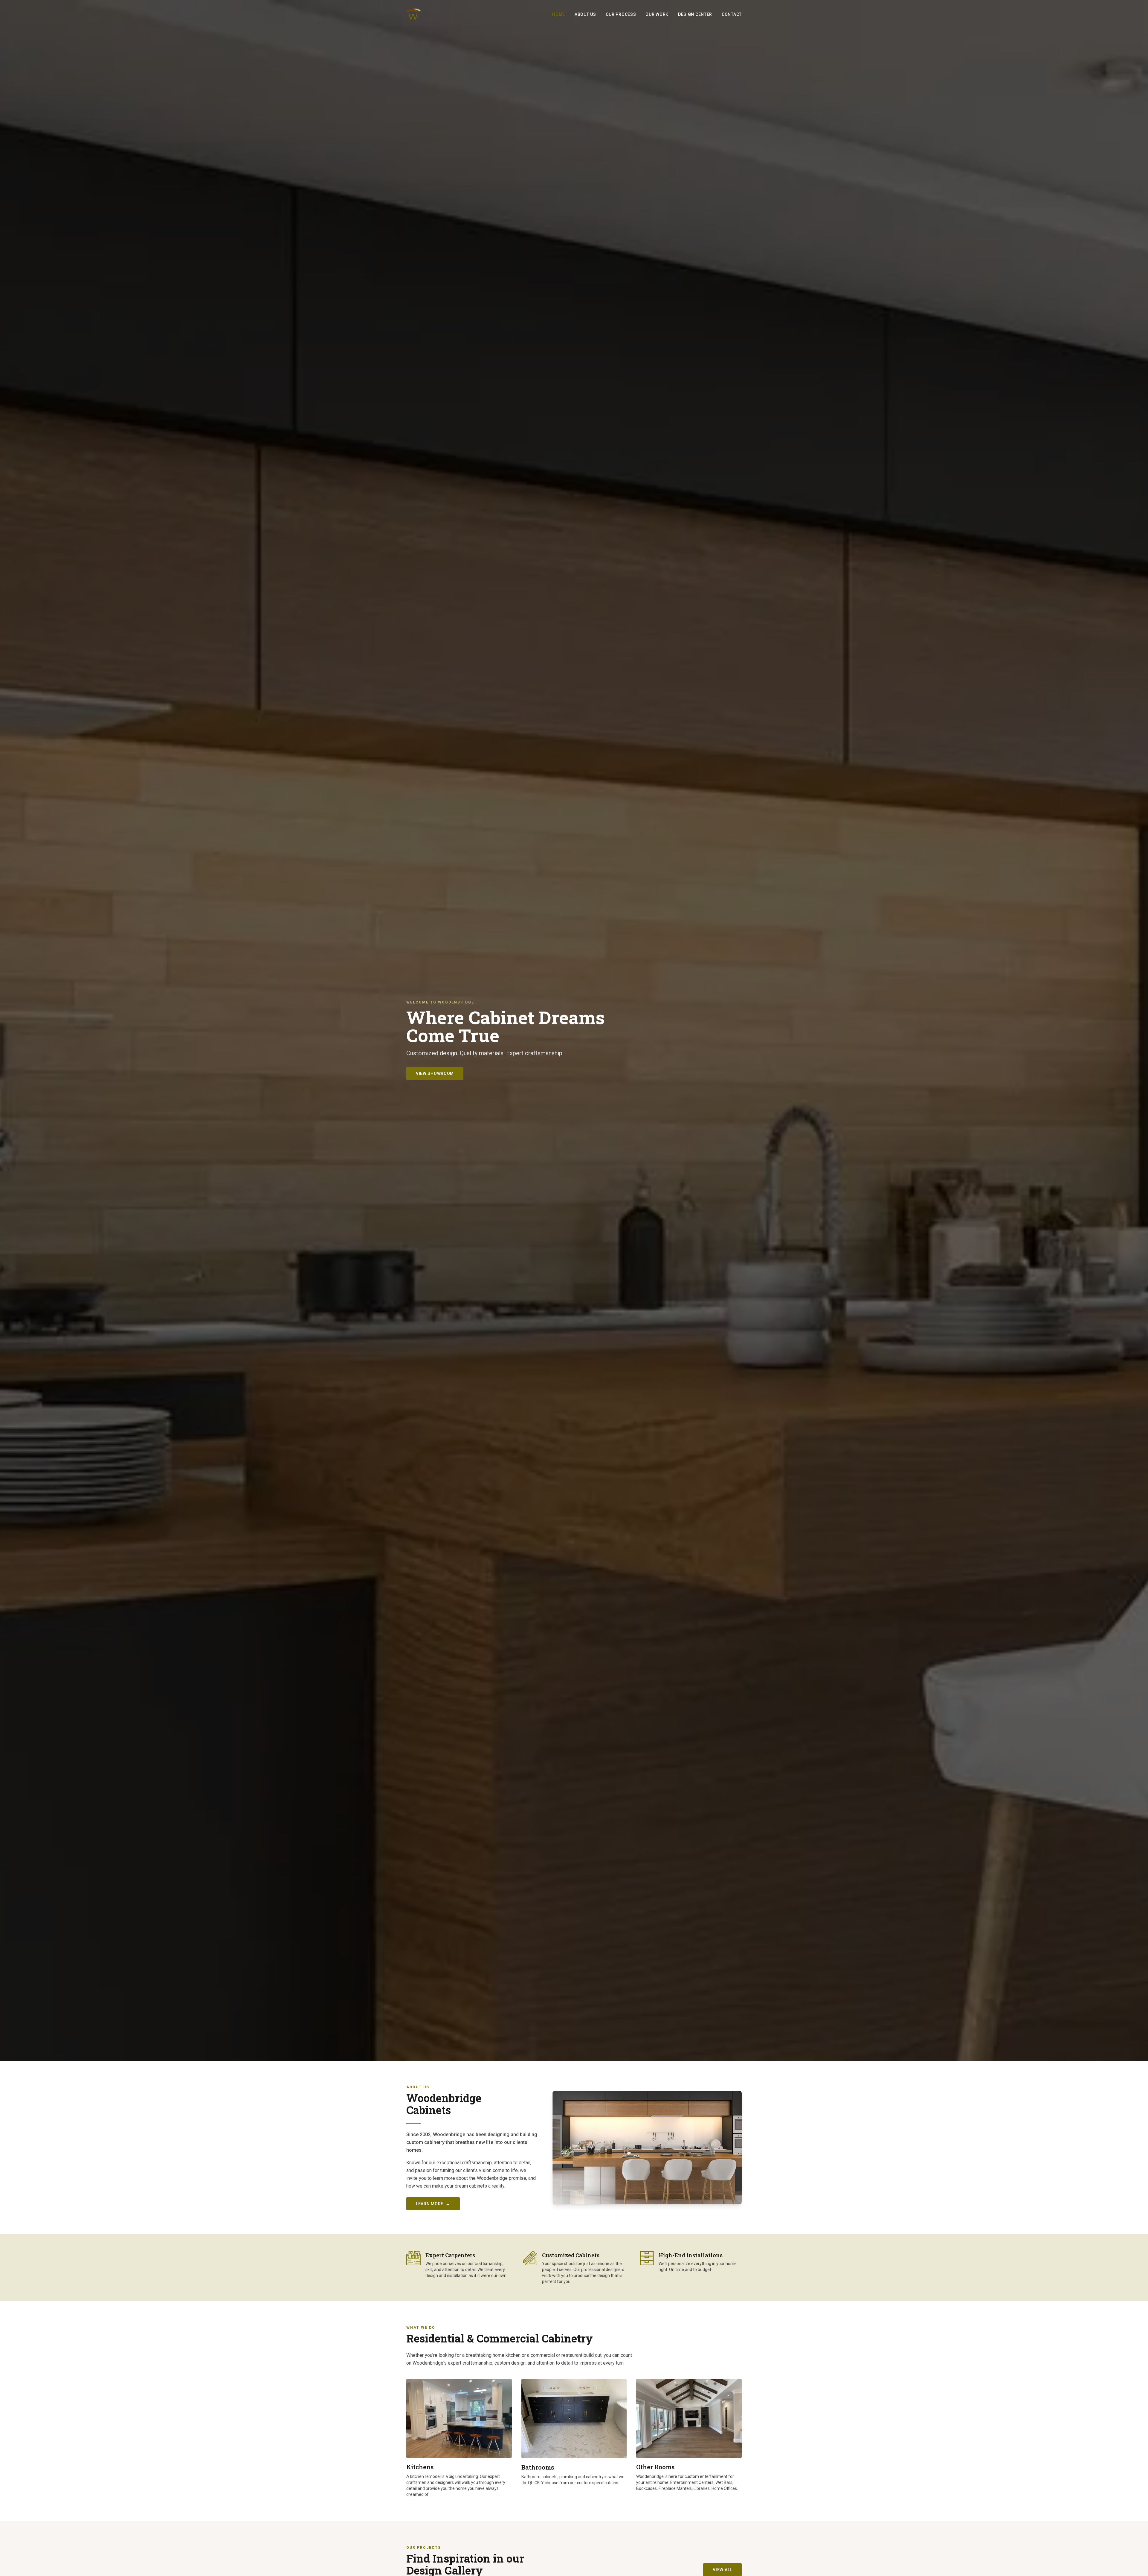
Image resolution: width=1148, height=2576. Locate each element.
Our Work (657, 14)
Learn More (433, 2204)
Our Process (621, 14)
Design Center (695, 14)
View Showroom (435, 1073)
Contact (732, 14)
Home (559, 14)
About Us (585, 14)
